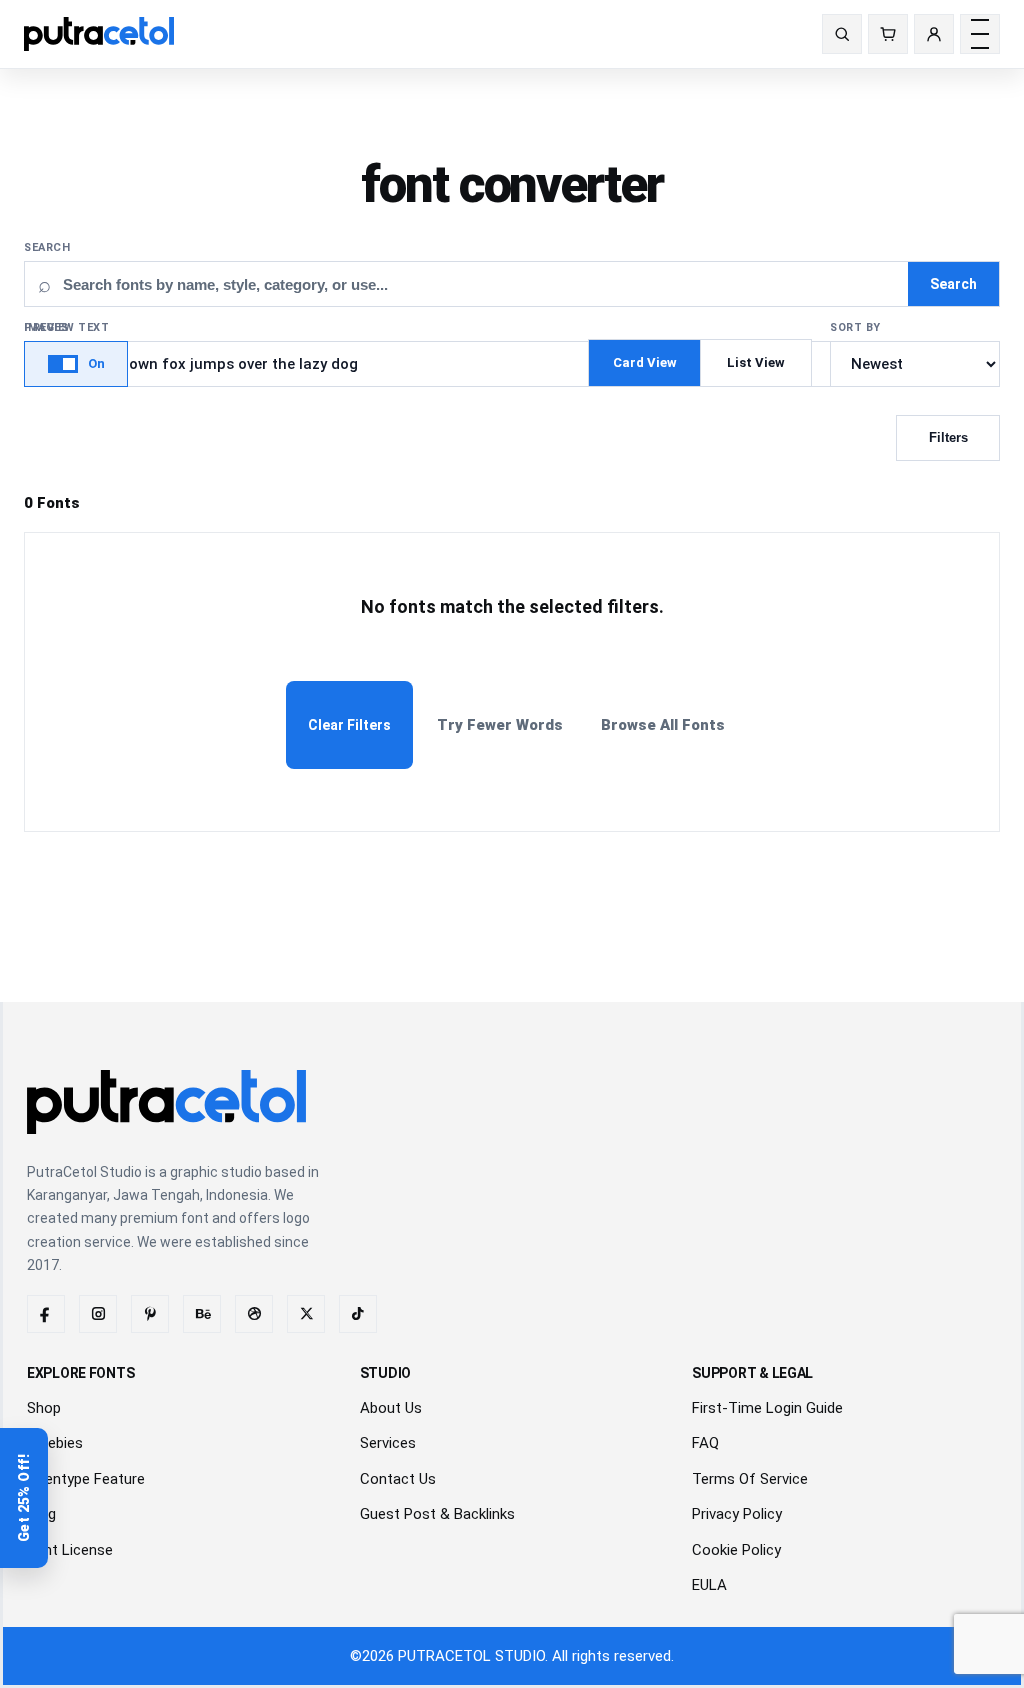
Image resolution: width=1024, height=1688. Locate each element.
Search (47, 247)
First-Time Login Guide (767, 1408)
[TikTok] (358, 1314)
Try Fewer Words (500, 725)
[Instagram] (98, 1314)
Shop (44, 1408)
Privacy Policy (737, 1514)
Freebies (55, 1443)
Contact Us (398, 1479)
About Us (391, 1408)
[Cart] (888, 34)
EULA (709, 1585)
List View (756, 362)
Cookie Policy (736, 1550)
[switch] (76, 364)
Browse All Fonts (663, 725)
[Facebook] (46, 1314)
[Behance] (202, 1314)
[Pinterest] (150, 1314)
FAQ (705, 1443)
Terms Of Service (750, 1479)
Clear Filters (349, 725)
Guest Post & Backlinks (437, 1514)
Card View (645, 362)
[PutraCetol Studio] (107, 34)
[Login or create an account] (934, 34)
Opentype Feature (86, 1479)
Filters (948, 437)
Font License (70, 1550)
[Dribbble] (254, 1314)
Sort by (855, 327)
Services (388, 1443)
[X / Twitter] (306, 1314)
